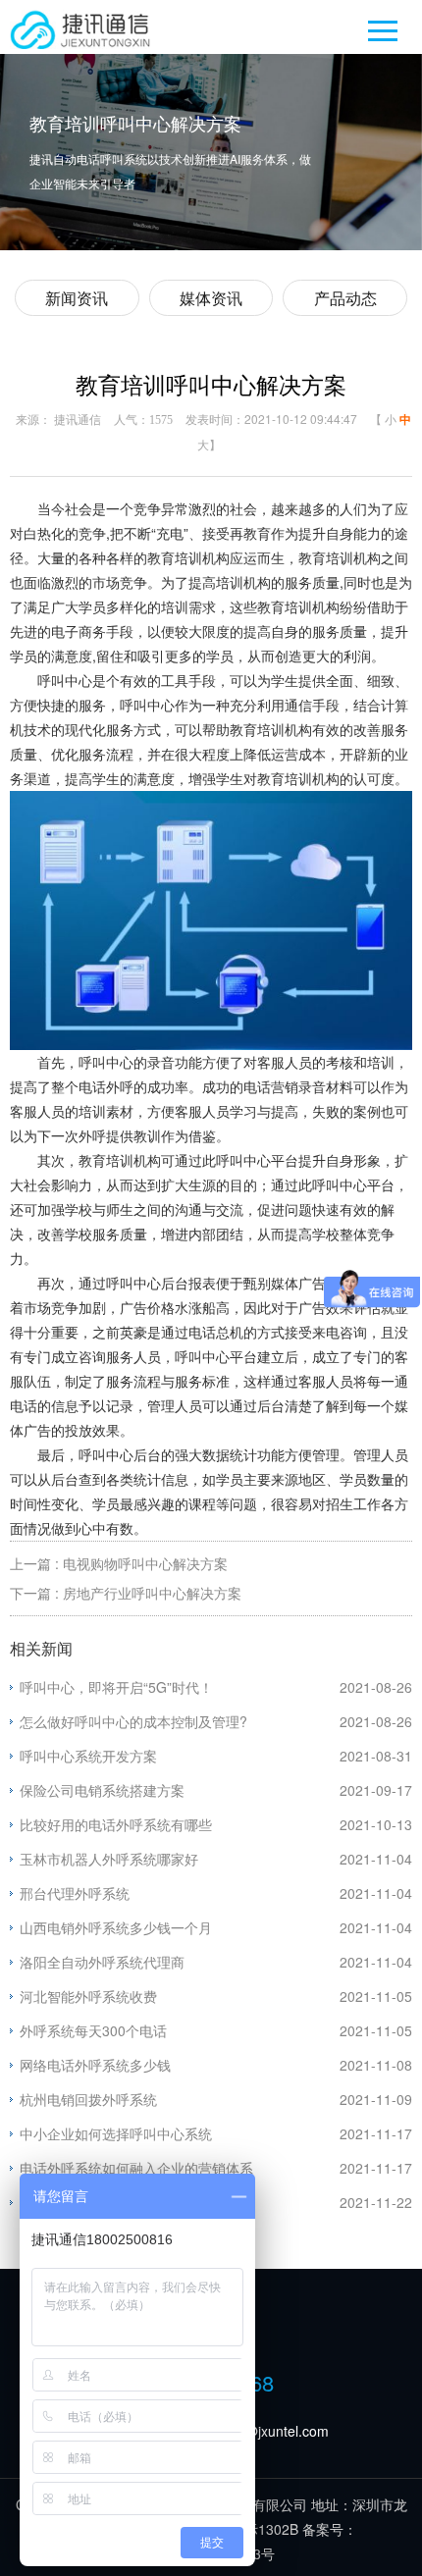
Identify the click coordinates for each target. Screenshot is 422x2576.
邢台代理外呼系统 (75, 1893)
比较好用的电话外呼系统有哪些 (116, 1824)
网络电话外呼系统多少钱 (95, 2065)
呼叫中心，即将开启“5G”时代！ (116, 1687)
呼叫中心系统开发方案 (88, 1756)
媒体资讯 (211, 298)
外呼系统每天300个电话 (93, 2030)
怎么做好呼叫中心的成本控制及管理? (133, 1721)
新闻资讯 (77, 298)
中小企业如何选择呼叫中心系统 (116, 2133)
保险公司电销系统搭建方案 (102, 1790)
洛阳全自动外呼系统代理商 (102, 1962)
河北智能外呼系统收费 (88, 1996)
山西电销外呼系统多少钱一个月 (116, 1927)
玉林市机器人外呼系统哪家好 (109, 1859)
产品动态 (345, 298)
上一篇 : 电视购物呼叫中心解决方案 (119, 1563)
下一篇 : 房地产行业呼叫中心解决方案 (126, 1593)
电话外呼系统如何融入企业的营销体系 (136, 2168)
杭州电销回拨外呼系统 (88, 2099)
